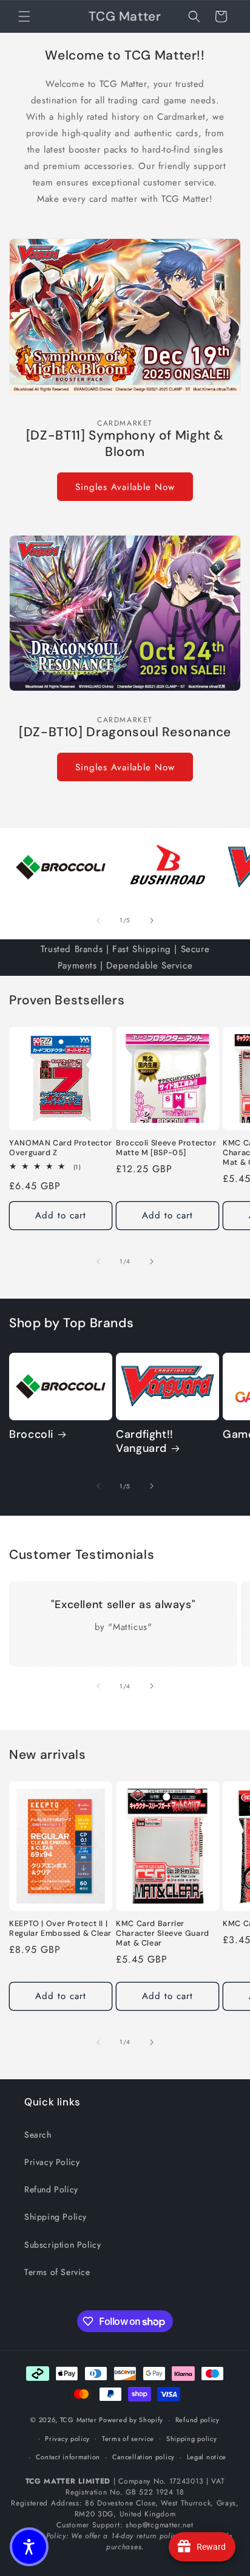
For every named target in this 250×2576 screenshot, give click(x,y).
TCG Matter (79, 2420)
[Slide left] (98, 920)
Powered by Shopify (131, 2420)
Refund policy (198, 2420)
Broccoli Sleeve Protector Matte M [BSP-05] (166, 1148)
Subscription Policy (62, 2245)
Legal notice (207, 2457)
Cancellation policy (144, 2457)
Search (38, 2135)
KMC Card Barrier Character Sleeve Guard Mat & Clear (163, 1933)
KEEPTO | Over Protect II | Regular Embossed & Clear (60, 1929)
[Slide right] (152, 920)
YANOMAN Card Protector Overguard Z (61, 1148)
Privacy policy (67, 2439)
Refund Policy (51, 2189)
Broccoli (31, 1435)
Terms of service (128, 2439)
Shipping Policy (56, 2217)
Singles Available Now (125, 487)
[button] (24, 16)
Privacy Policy (52, 2162)
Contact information (68, 2457)
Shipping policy (192, 2439)
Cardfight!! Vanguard (145, 1442)
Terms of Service (57, 2272)
